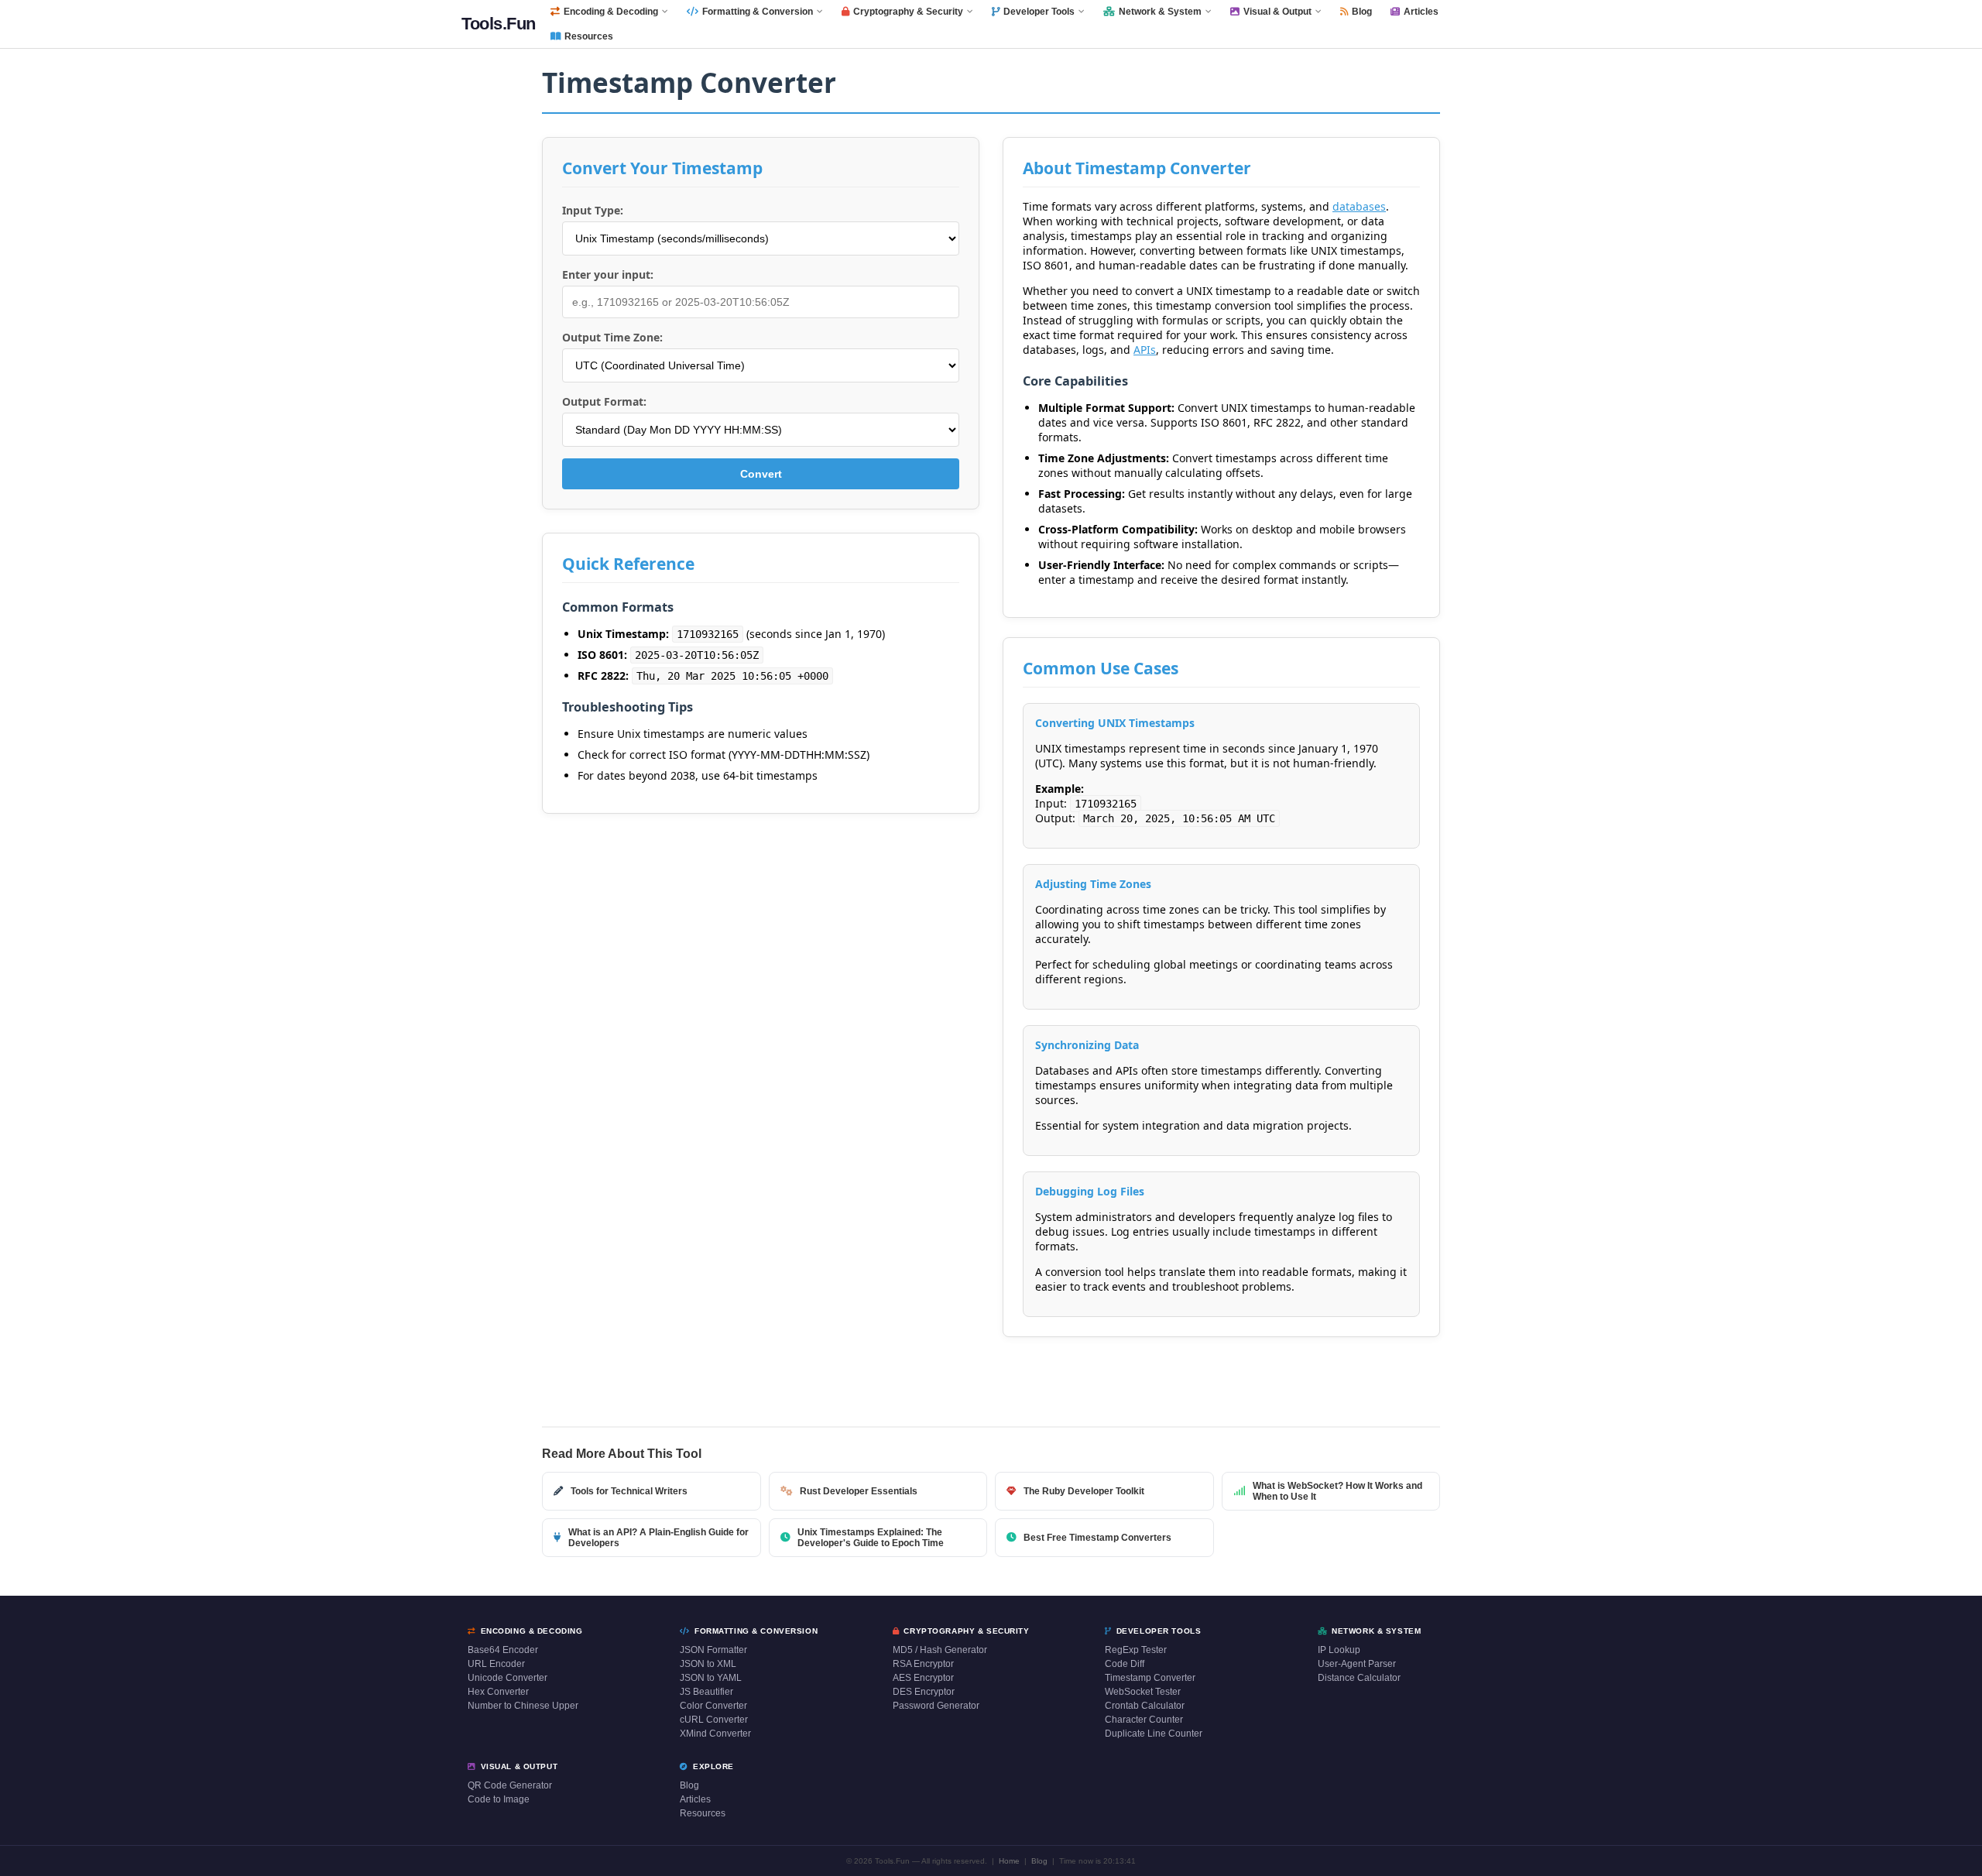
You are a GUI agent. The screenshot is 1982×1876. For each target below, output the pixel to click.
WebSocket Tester (1143, 1692)
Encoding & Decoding (611, 12)
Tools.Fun (499, 24)
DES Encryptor (924, 1692)
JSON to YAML (711, 1678)
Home (1009, 1861)
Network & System (1160, 12)
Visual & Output (1277, 12)
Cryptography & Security (908, 12)
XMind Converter (715, 1734)
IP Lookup (1339, 1650)
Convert (761, 474)
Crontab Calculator (1145, 1706)
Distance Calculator (1359, 1678)
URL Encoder (496, 1664)
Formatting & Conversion (758, 12)
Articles (1421, 12)
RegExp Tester (1136, 1650)
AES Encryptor (923, 1678)
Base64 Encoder (503, 1650)
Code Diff (1125, 1664)
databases (1359, 206)
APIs (1145, 350)
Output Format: (604, 401)
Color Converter (713, 1706)
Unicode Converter (508, 1678)
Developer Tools (1039, 12)
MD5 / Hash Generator (940, 1650)
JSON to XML (708, 1664)
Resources (589, 36)
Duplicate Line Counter (1154, 1734)
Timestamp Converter (1150, 1678)
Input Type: (593, 210)
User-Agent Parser (1357, 1664)
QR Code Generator (510, 1785)
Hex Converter (498, 1692)
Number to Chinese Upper (523, 1706)
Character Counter (1144, 1720)
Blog (1362, 12)
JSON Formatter (713, 1650)
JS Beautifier (706, 1692)
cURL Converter (714, 1720)
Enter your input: (608, 274)
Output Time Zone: (612, 337)
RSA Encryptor (923, 1664)
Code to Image (499, 1799)
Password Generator (936, 1706)
